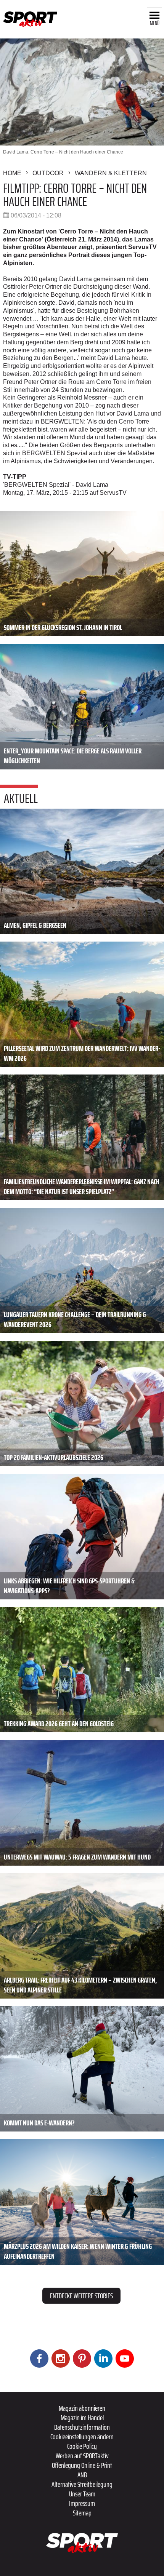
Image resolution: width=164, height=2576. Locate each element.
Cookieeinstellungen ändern (82, 2437)
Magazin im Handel (82, 2418)
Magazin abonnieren (82, 2408)
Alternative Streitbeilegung (82, 2484)
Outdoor (48, 173)
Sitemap (82, 2513)
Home (12, 173)
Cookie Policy (82, 2446)
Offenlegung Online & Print (82, 2465)
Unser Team (82, 2494)
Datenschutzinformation (82, 2427)
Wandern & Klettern (111, 173)
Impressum (82, 2503)
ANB (82, 2475)
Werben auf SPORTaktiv (82, 2456)
